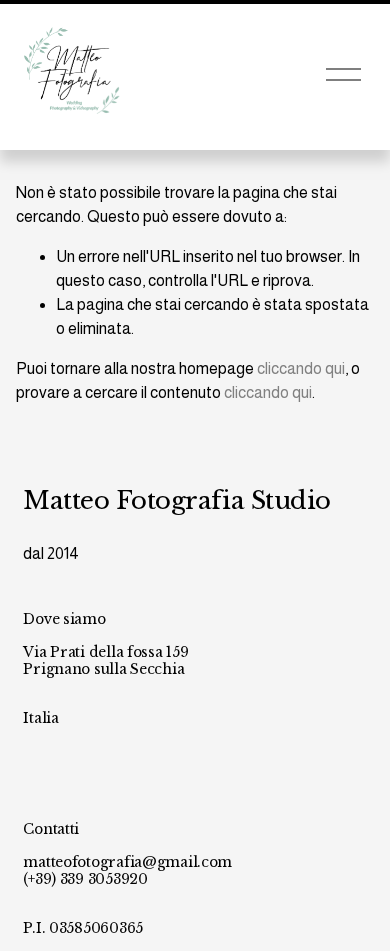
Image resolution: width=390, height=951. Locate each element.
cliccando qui (301, 368)
